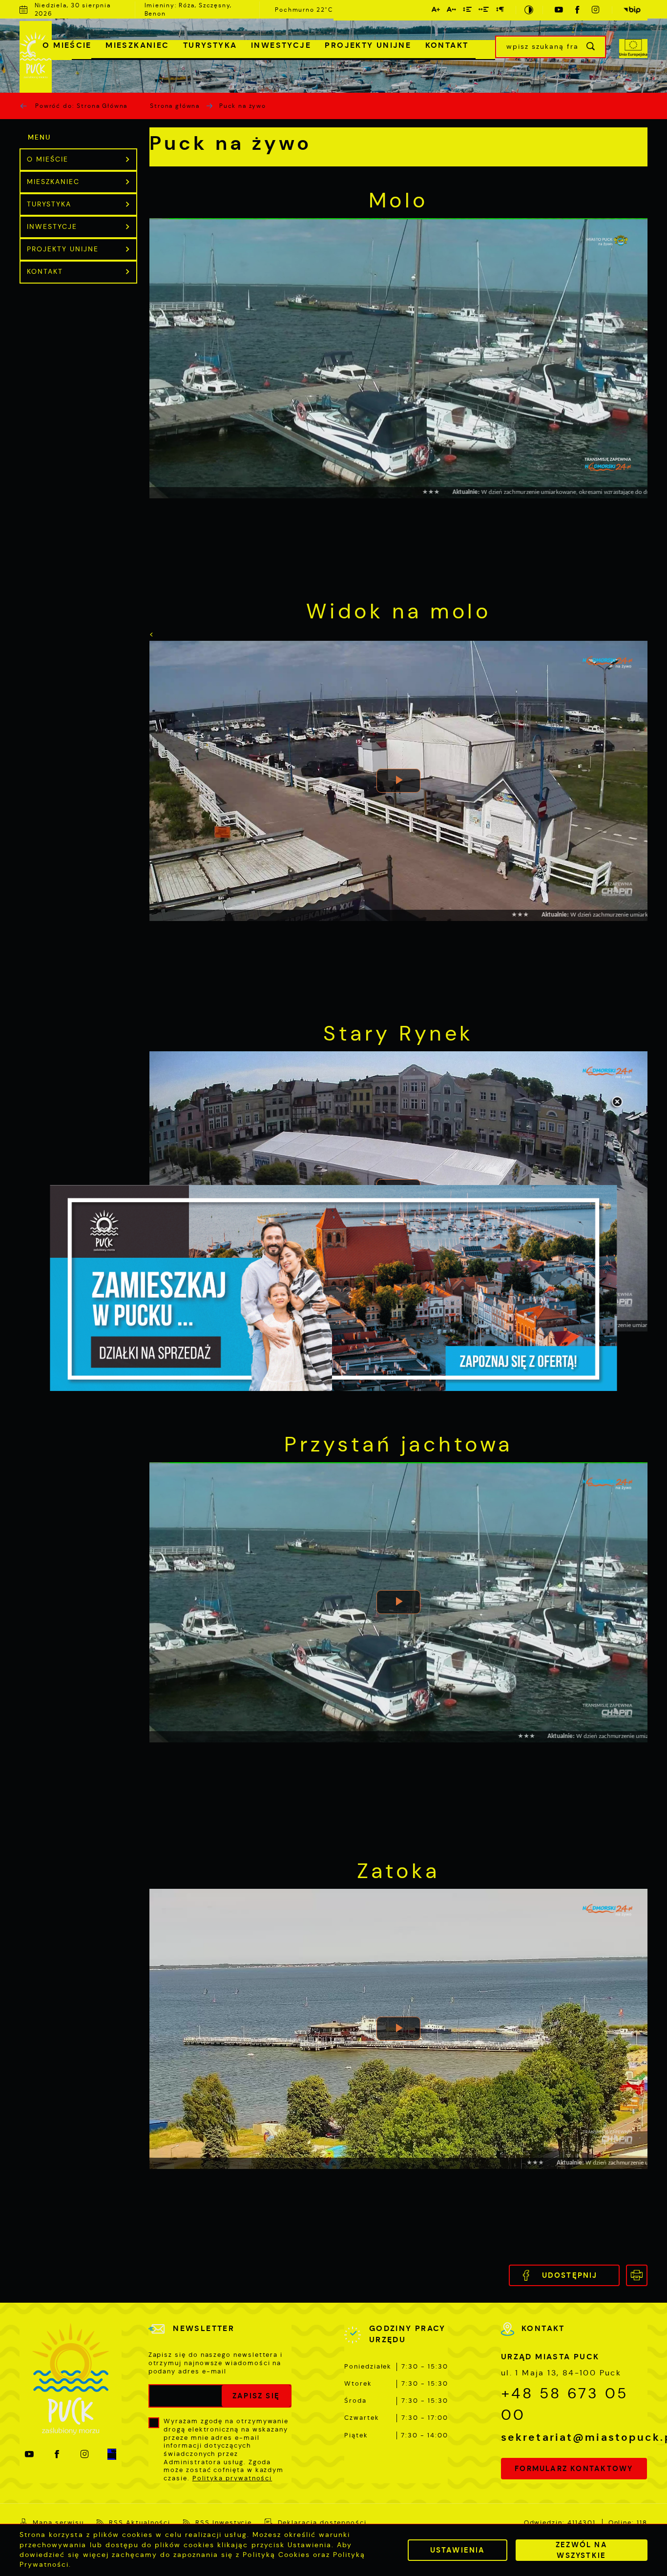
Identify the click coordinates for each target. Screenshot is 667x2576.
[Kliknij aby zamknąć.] (617, 1103)
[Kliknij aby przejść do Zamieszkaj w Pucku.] (333, 1288)
